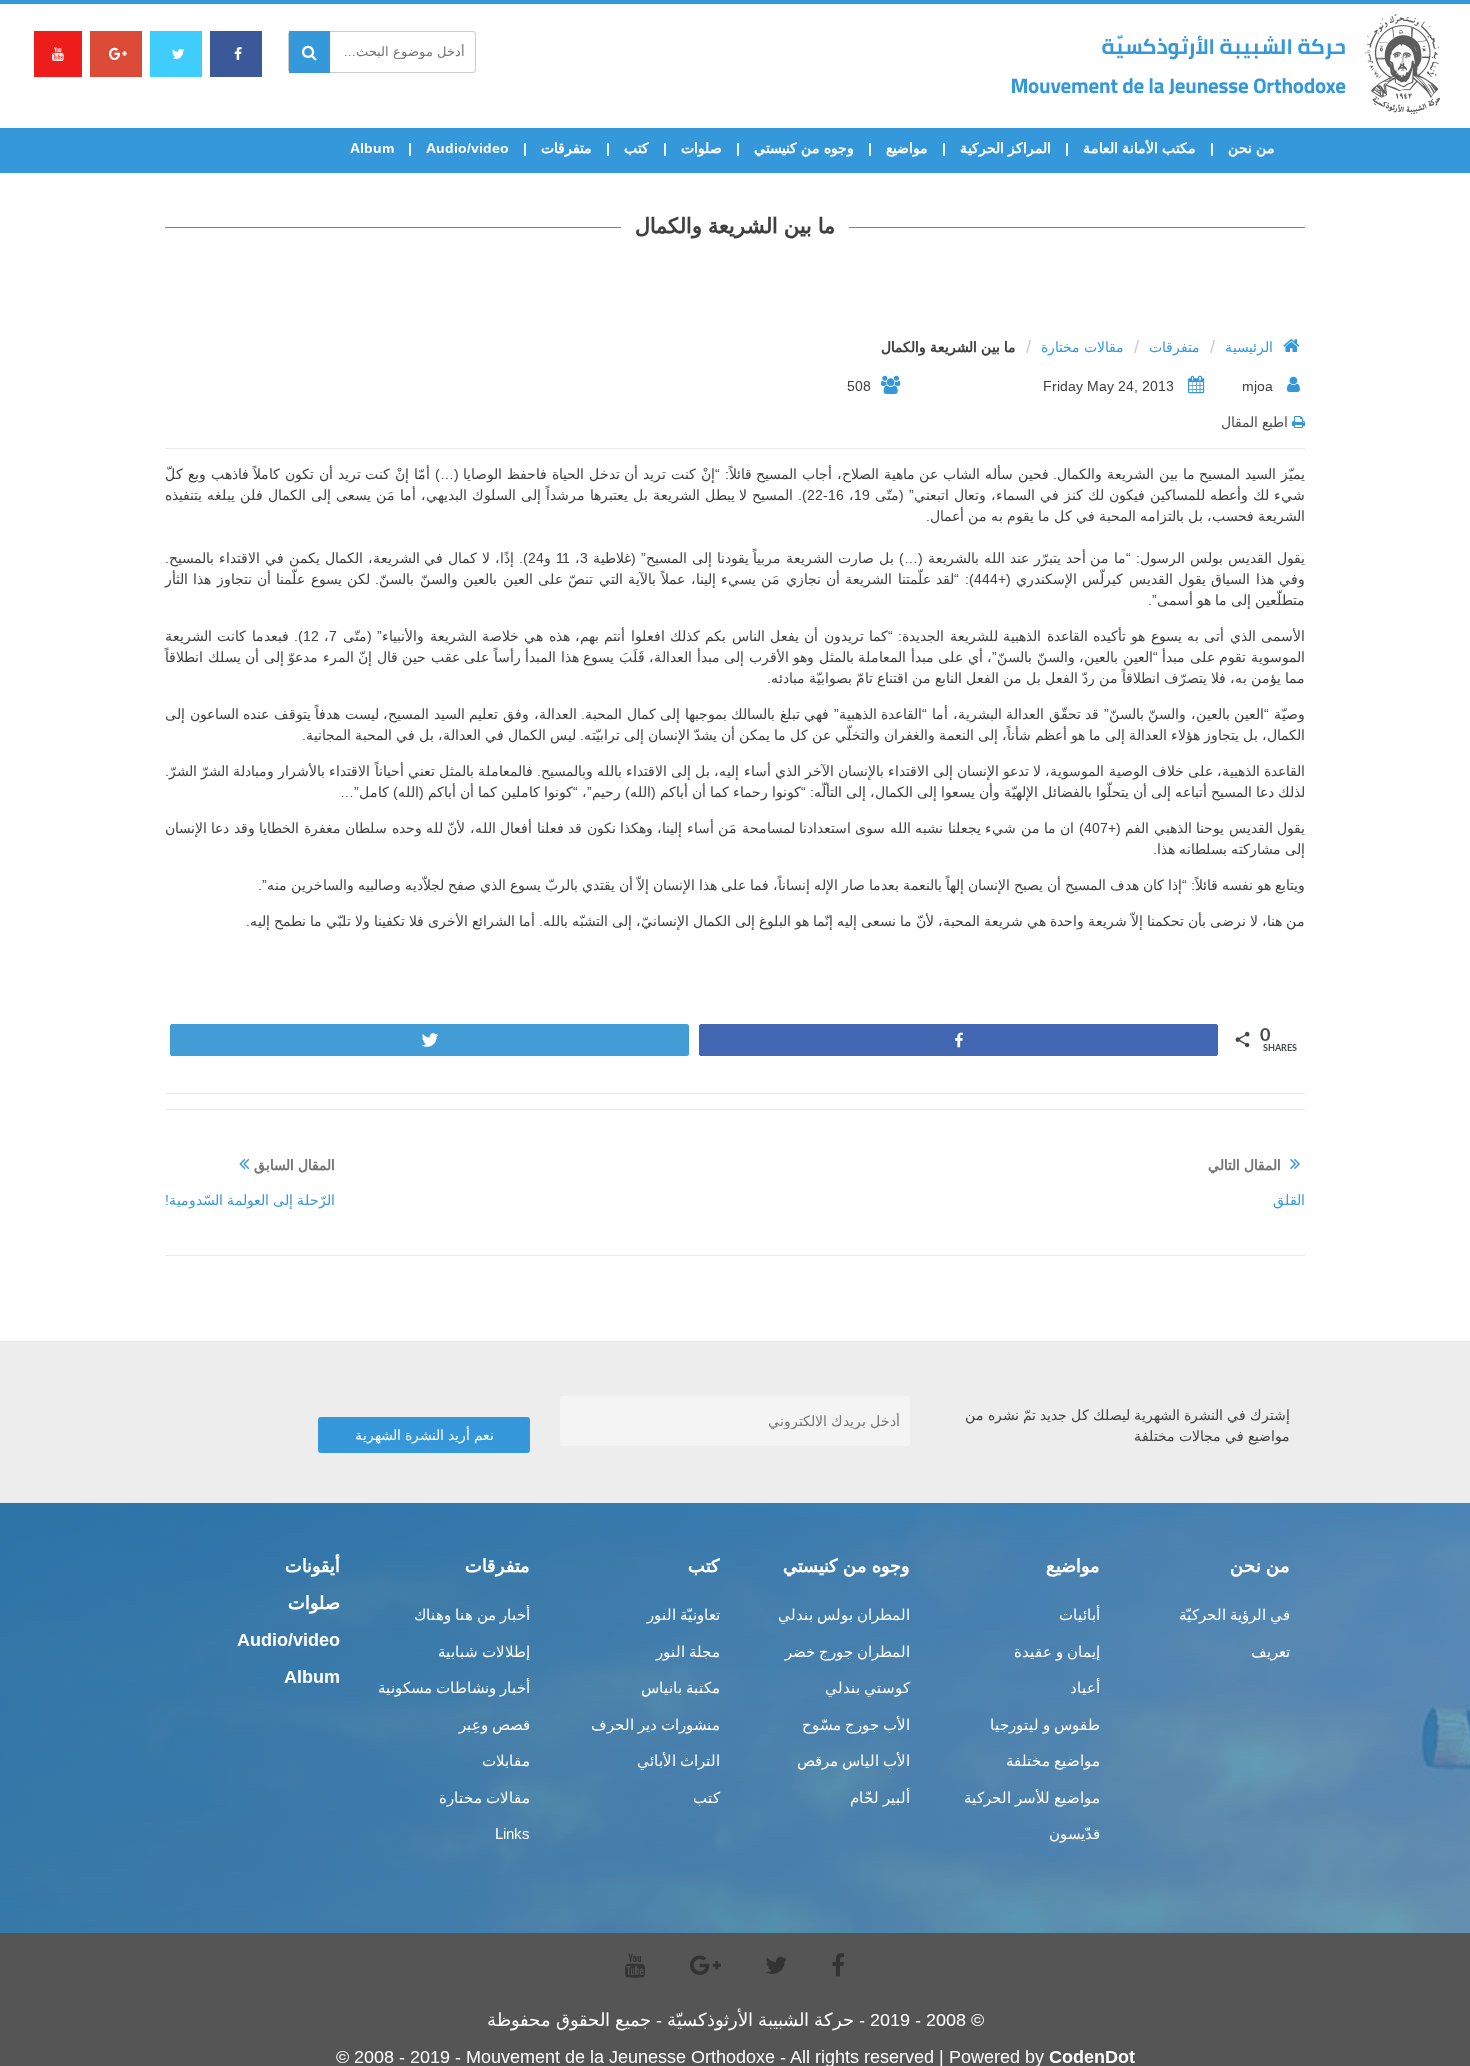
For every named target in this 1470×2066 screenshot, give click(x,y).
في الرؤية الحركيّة (1234, 1614)
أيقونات (312, 1566)
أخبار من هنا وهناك (472, 1614)
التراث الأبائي (678, 1760)
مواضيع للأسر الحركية (1032, 1797)
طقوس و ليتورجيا (1045, 1724)
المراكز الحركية (1005, 148)
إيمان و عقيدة (1057, 1651)
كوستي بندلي (867, 1687)
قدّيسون (1074, 1833)
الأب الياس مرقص (853, 1760)
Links (512, 1833)
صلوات (701, 148)
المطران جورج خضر (847, 1651)
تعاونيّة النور (683, 1614)
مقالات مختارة (1082, 347)
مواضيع (907, 148)
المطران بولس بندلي (844, 1614)
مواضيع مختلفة (1053, 1760)
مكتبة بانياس (680, 1687)
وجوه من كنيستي (804, 148)
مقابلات (506, 1760)
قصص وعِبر (494, 1724)
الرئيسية (1249, 347)
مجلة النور (688, 1651)
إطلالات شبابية (484, 1651)
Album (372, 148)
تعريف (1270, 1651)
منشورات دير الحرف (655, 1724)
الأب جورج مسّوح (856, 1724)
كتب (636, 148)
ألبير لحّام (880, 1797)
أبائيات (1079, 1614)
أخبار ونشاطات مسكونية (454, 1687)
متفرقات (566, 148)
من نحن (1251, 148)
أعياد (1085, 1687)
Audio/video (467, 148)
